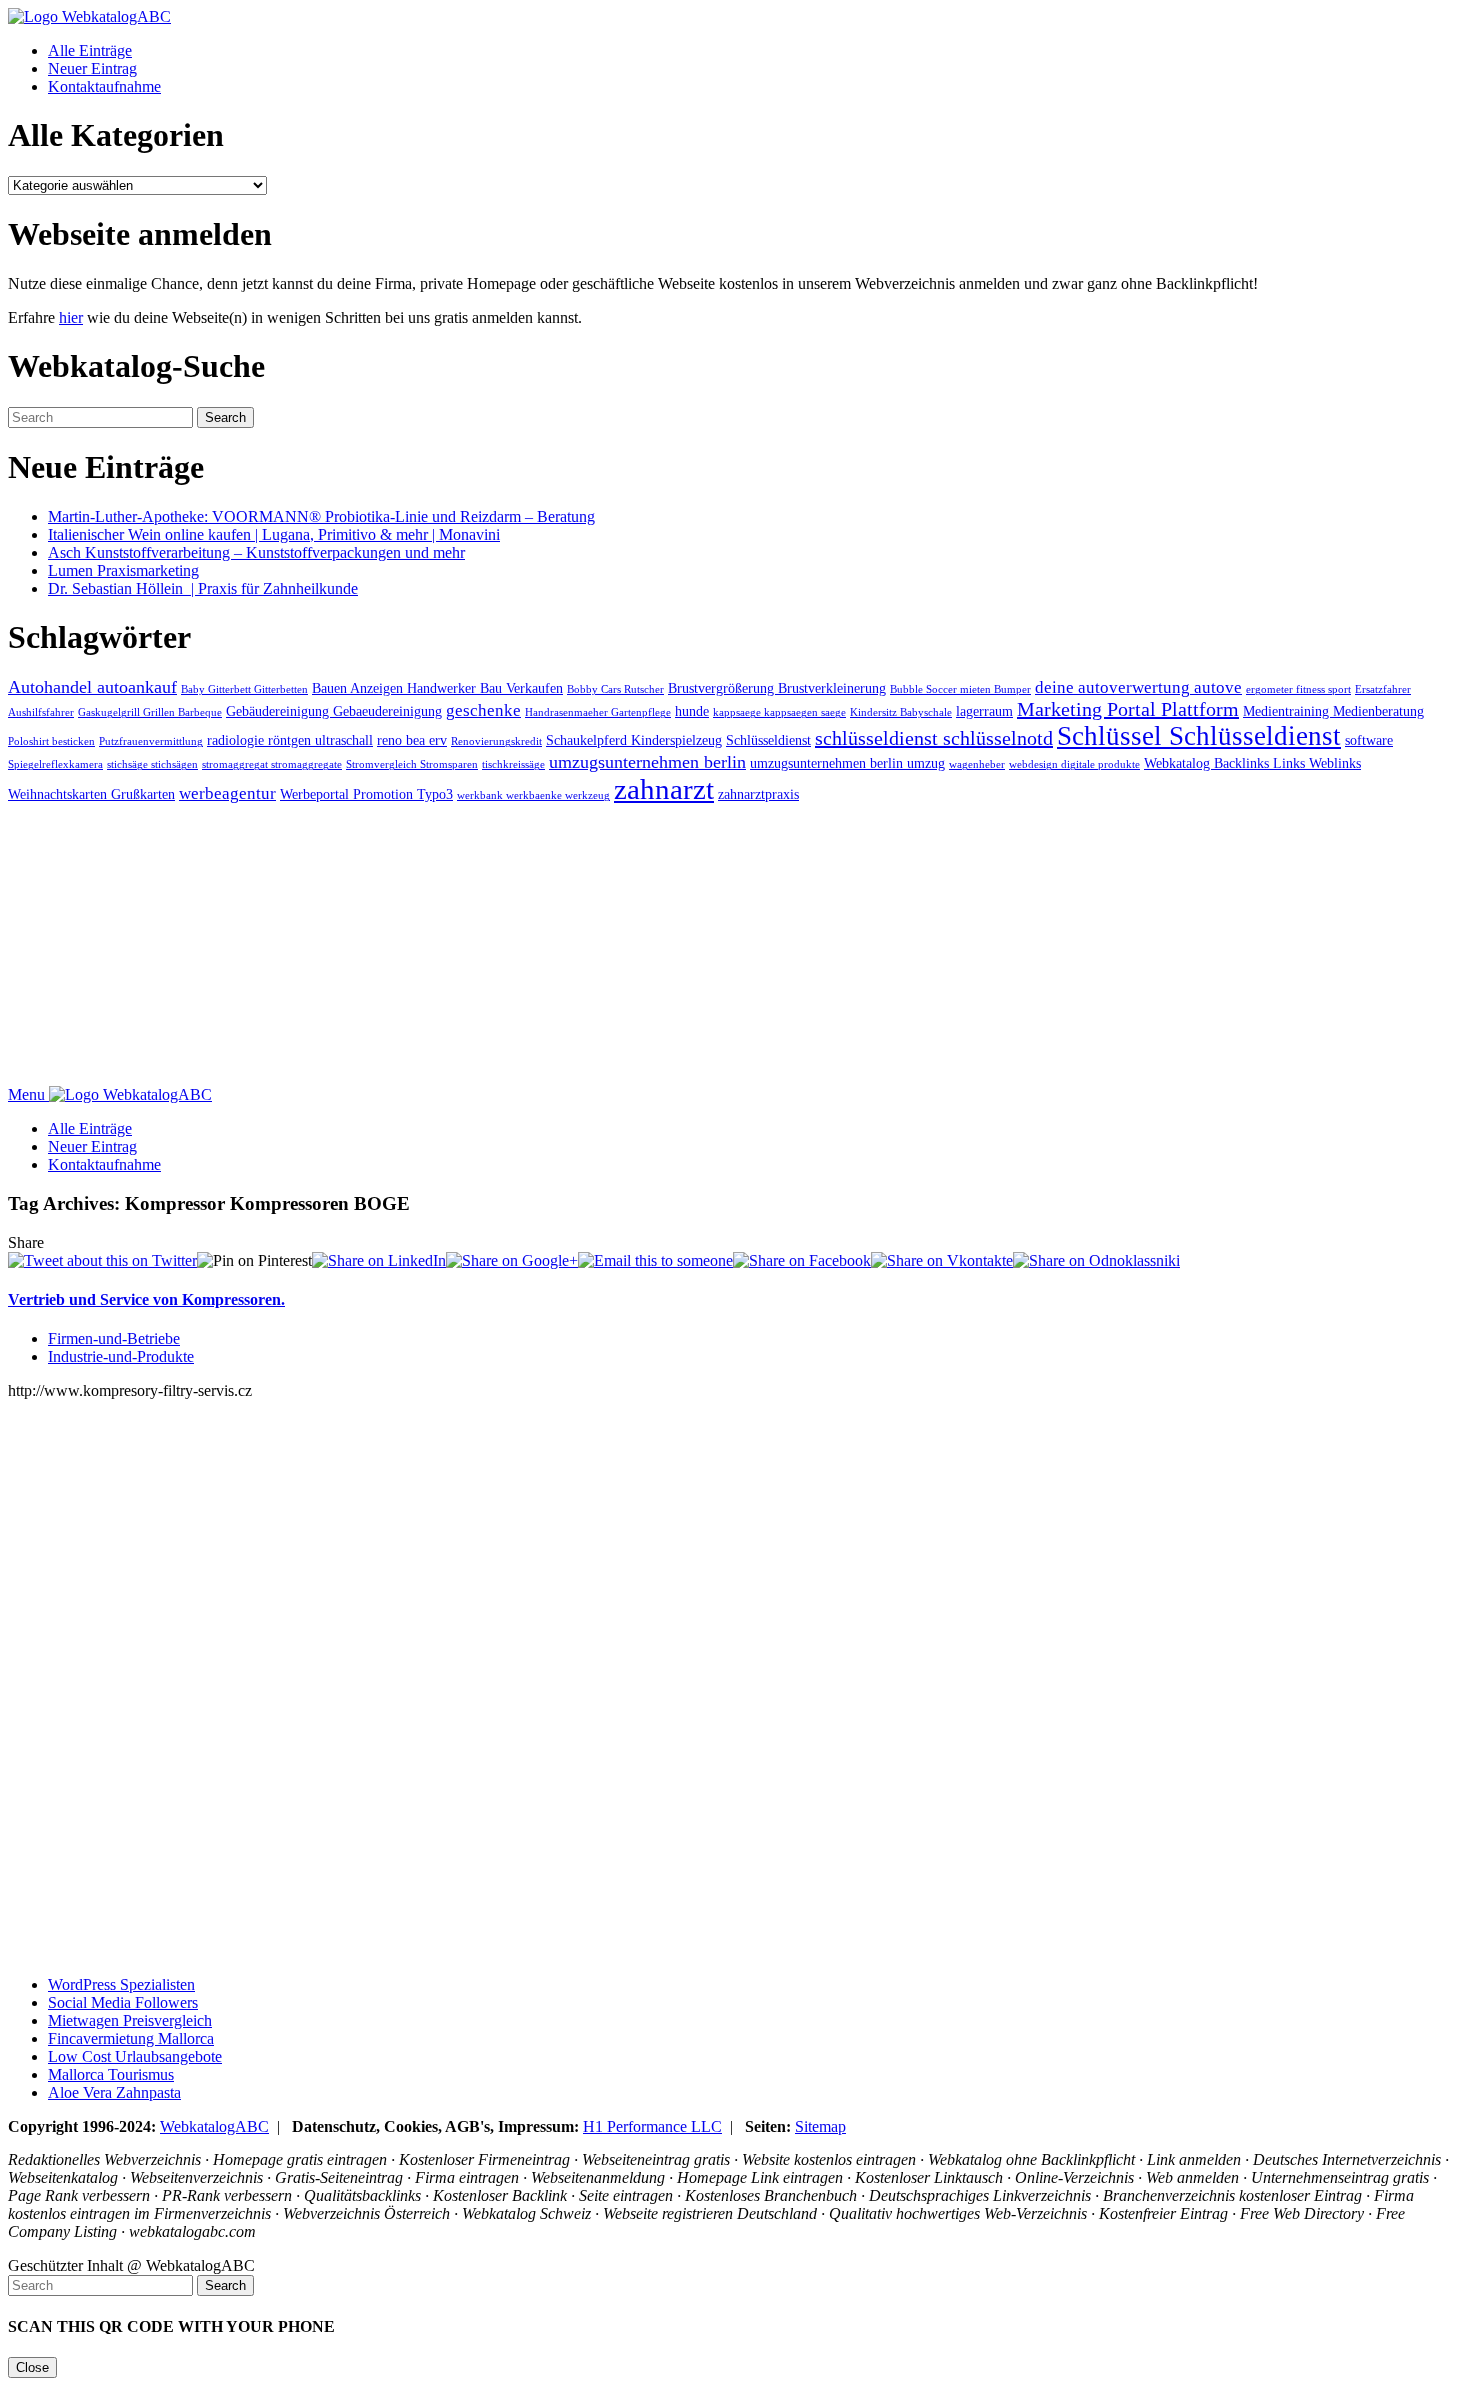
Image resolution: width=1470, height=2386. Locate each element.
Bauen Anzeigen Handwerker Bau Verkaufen (437, 688)
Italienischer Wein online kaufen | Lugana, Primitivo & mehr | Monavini (274, 534)
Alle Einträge (90, 50)
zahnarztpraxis (758, 794)
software (1369, 740)
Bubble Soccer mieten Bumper (960, 689)
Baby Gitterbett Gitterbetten (244, 689)
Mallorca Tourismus (111, 2074)
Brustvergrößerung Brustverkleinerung (777, 688)
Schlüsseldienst (768, 740)
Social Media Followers (123, 2002)
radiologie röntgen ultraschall (290, 740)
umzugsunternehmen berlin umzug (847, 763)
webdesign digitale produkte (1074, 764)
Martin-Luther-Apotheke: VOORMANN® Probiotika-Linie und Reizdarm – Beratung (321, 516)
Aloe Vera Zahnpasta (114, 2092)
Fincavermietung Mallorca (131, 2038)
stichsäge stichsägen (152, 764)
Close (32, 2367)
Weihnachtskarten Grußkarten (91, 794)
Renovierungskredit (496, 741)
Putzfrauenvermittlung (151, 741)
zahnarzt (664, 789)
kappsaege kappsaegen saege (779, 712)
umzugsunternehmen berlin (647, 762)
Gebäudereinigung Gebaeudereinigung (334, 711)
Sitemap (820, 2126)
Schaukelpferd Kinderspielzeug (634, 740)
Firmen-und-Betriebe (114, 1338)
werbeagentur (227, 793)
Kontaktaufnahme (104, 86)
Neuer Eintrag (92, 68)
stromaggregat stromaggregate (272, 764)
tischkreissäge (513, 764)
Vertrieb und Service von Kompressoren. (146, 1299)
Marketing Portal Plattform (1128, 709)
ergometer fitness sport (1298, 689)
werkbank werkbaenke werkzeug (533, 795)
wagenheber (977, 764)
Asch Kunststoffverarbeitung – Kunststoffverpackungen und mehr (256, 552)
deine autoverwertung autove (1138, 687)
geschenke (483, 710)
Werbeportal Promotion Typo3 (366, 794)
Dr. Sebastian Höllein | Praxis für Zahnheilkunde (203, 588)
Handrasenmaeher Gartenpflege (598, 712)
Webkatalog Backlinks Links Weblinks (1252, 763)
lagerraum (984, 711)
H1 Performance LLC (652, 2126)
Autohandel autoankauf (92, 687)
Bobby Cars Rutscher (615, 689)
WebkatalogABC (214, 2126)
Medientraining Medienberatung (1333, 711)
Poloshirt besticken (51, 741)
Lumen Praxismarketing (123, 570)
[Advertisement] (608, 946)
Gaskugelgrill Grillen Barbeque (150, 712)
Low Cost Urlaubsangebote (135, 2056)
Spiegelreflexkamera (55, 764)
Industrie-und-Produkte (121, 1356)
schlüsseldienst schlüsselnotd (934, 738)
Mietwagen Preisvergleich (130, 2020)
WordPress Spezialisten (121, 1984)
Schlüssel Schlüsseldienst (1199, 736)
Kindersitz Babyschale (901, 712)
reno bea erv (412, 740)
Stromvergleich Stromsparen (412, 764)
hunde (692, 711)
